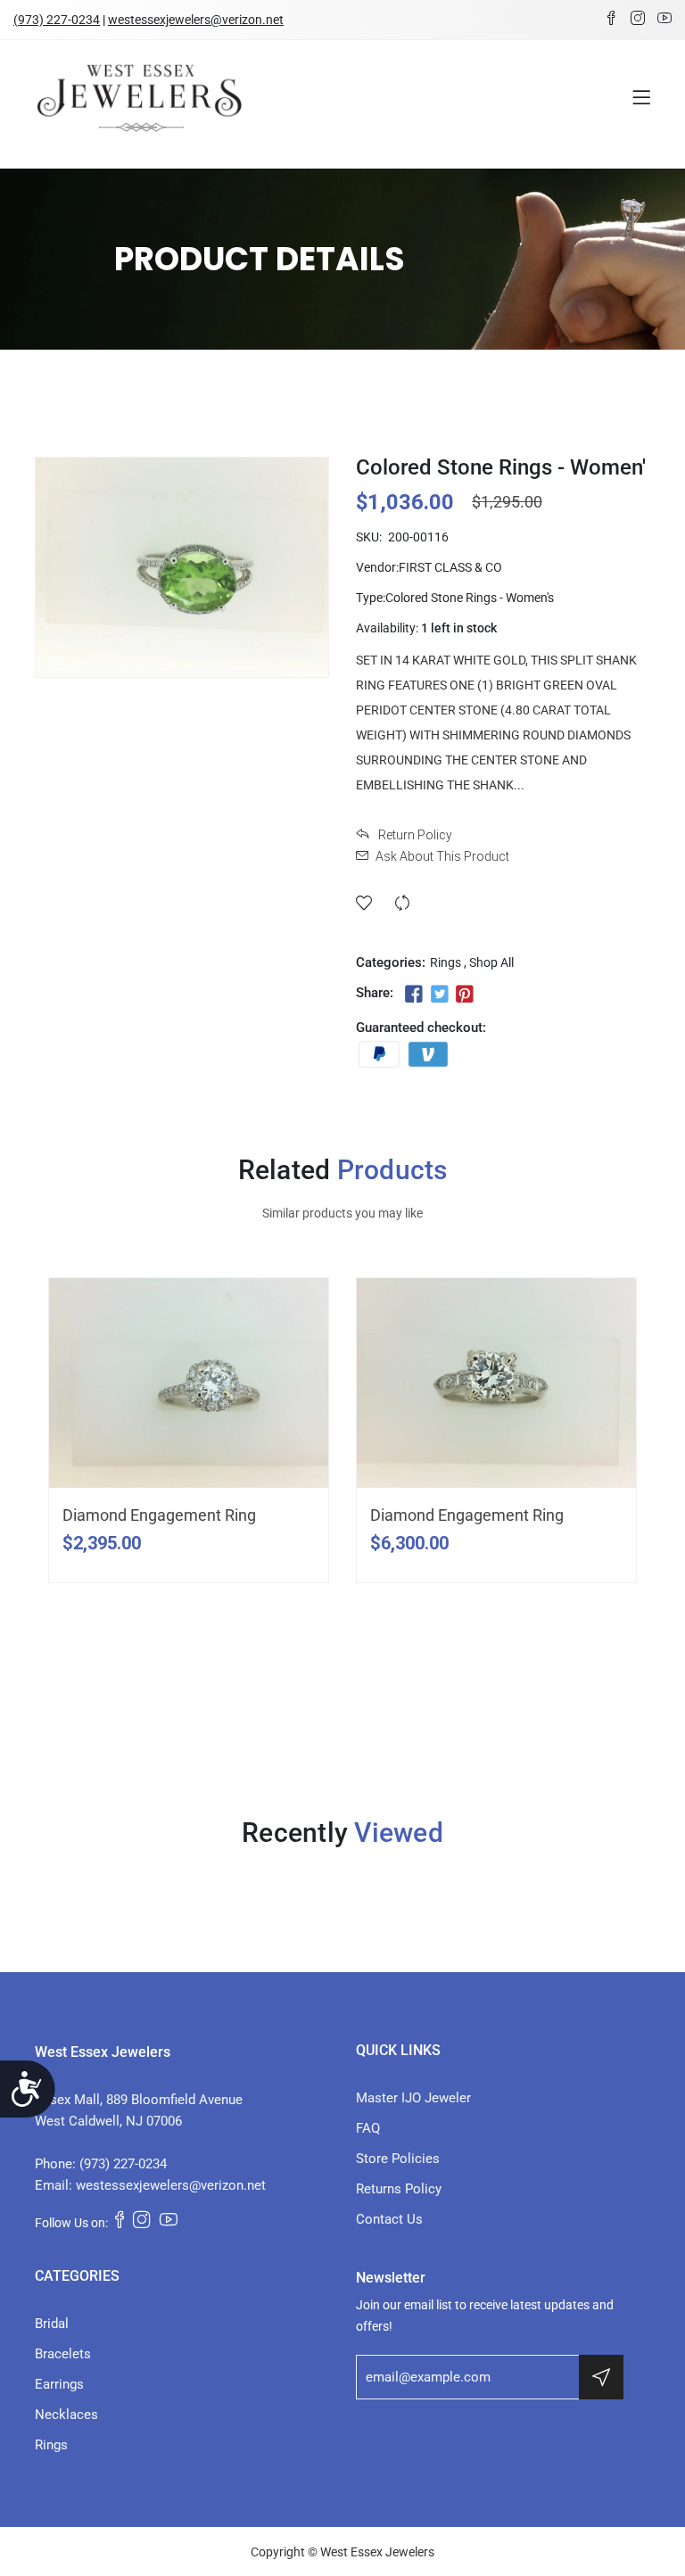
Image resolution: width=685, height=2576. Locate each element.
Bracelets (63, 2354)
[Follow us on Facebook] (414, 995)
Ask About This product (442, 856)
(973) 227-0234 (57, 20)
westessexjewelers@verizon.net (196, 20)
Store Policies (398, 2159)
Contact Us (389, 2219)
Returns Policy (399, 2189)
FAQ (368, 2128)
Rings (446, 962)
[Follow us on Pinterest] (465, 995)
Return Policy (414, 835)
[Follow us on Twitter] (439, 995)
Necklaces (66, 2415)
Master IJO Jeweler (413, 2098)
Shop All (491, 962)
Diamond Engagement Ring (159, 1515)
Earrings (59, 2384)
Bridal (52, 2324)
